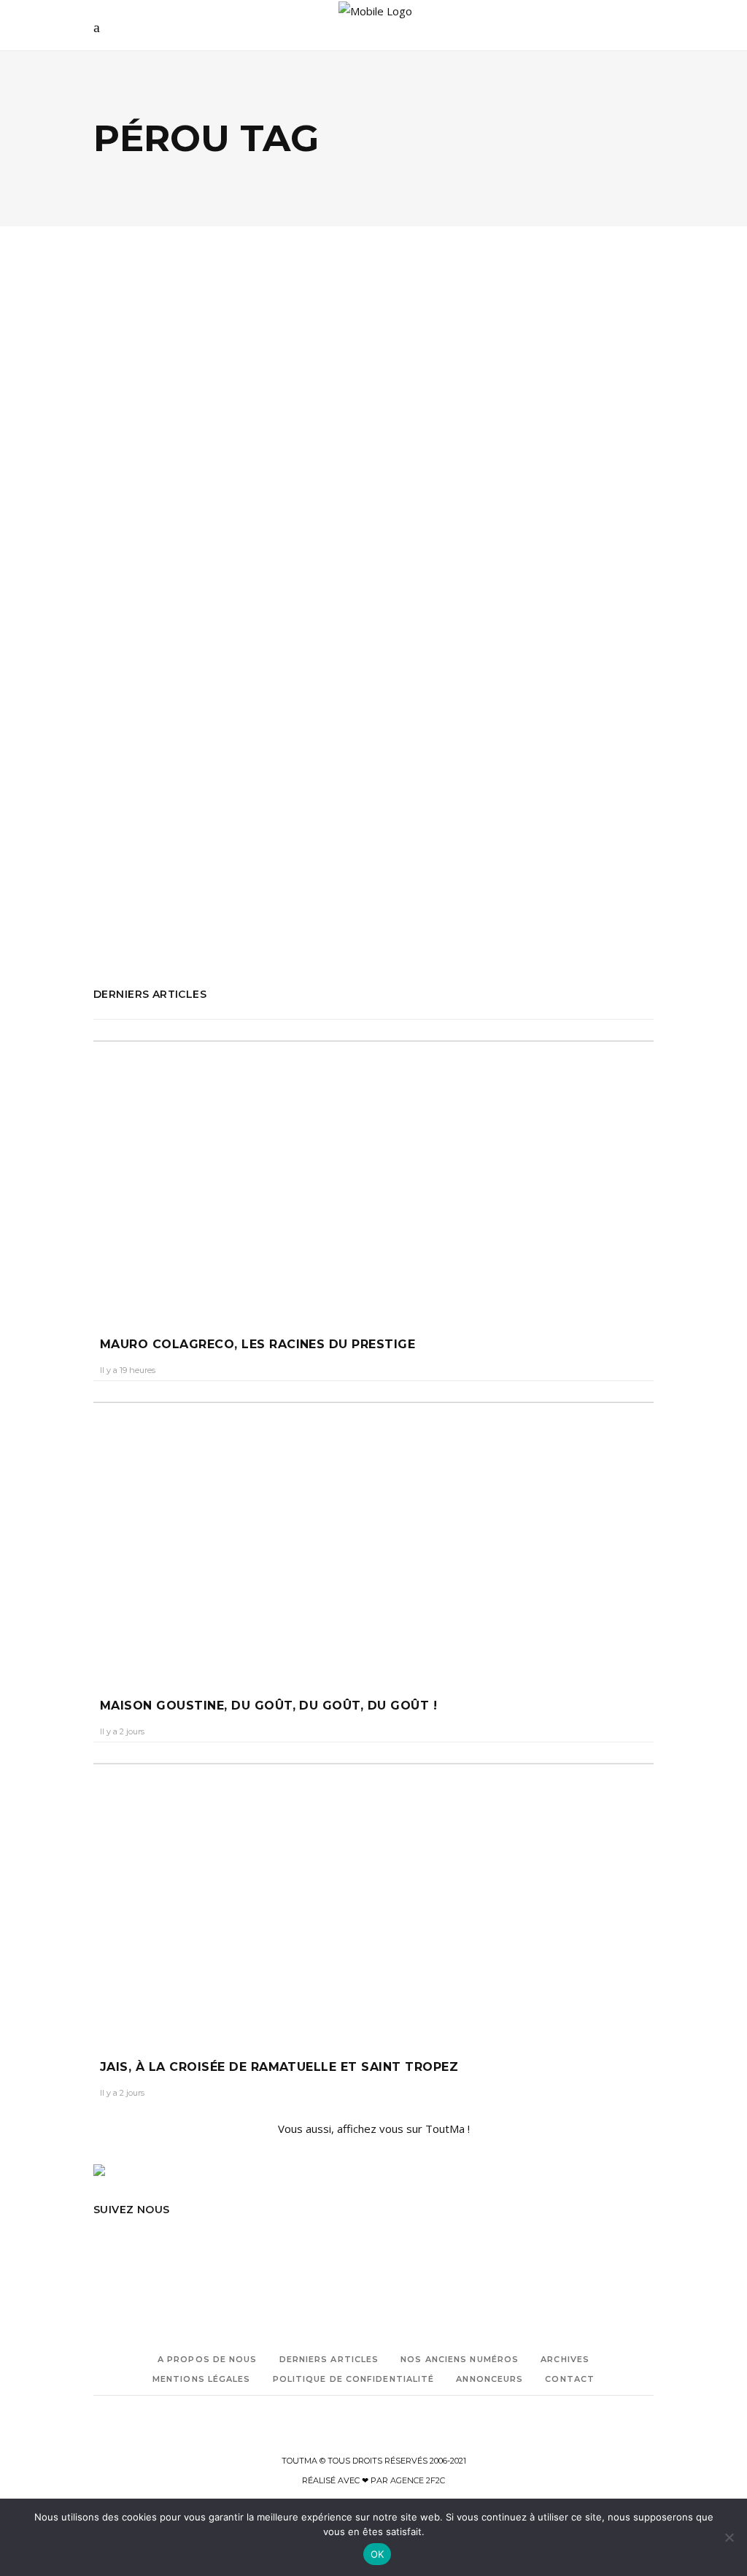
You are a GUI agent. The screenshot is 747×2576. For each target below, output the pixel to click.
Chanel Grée (131, 654)
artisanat (155, 804)
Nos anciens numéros (460, 2359)
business (198, 804)
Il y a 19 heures (128, 1370)
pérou (179, 865)
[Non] (729, 2537)
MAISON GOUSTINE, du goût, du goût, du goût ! (268, 1706)
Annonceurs (489, 2379)
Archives (565, 2359)
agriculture (117, 784)
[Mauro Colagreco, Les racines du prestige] (373, 1174)
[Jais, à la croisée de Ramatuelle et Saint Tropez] (373, 1897)
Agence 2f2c (418, 2480)
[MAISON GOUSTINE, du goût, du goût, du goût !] (373, 1536)
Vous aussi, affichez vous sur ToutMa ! (374, 2129)
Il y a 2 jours (122, 1731)
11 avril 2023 (198, 654)
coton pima (118, 824)
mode (148, 865)
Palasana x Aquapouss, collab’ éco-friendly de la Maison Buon (215, 607)
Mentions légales (202, 2379)
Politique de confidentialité (354, 2379)
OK (378, 2554)
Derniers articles (329, 2359)
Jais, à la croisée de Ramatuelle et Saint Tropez (279, 2067)
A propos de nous (208, 2359)
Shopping (189, 547)
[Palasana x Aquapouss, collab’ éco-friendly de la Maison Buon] (228, 412)
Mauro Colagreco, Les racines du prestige (258, 1344)
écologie (133, 547)
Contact (570, 2379)
